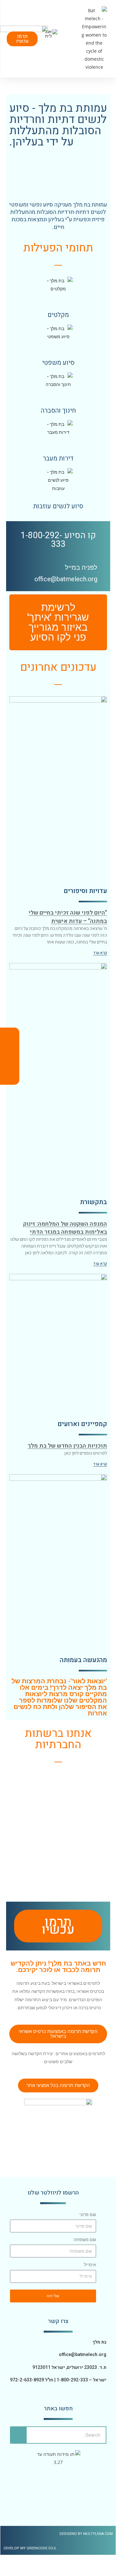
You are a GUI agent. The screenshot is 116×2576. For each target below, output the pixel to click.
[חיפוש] (19, 2435)
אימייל (90, 2265)
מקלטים (58, 315)
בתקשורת (94, 1202)
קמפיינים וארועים (82, 1424)
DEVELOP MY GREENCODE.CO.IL (30, 2548)
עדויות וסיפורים (85, 891)
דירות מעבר (58, 458)
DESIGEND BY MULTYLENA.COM (86, 2534)
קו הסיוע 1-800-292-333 (58, 540)
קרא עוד (100, 953)
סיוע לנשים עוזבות (58, 506)
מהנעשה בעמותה (83, 1660)
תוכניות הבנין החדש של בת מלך (67, 1446)
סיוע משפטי (58, 363)
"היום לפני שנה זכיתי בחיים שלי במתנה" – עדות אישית (68, 917)
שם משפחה (85, 2239)
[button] (77, 39)
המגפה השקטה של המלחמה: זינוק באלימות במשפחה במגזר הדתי (65, 1228)
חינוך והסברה (58, 411)
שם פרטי (88, 2214)
